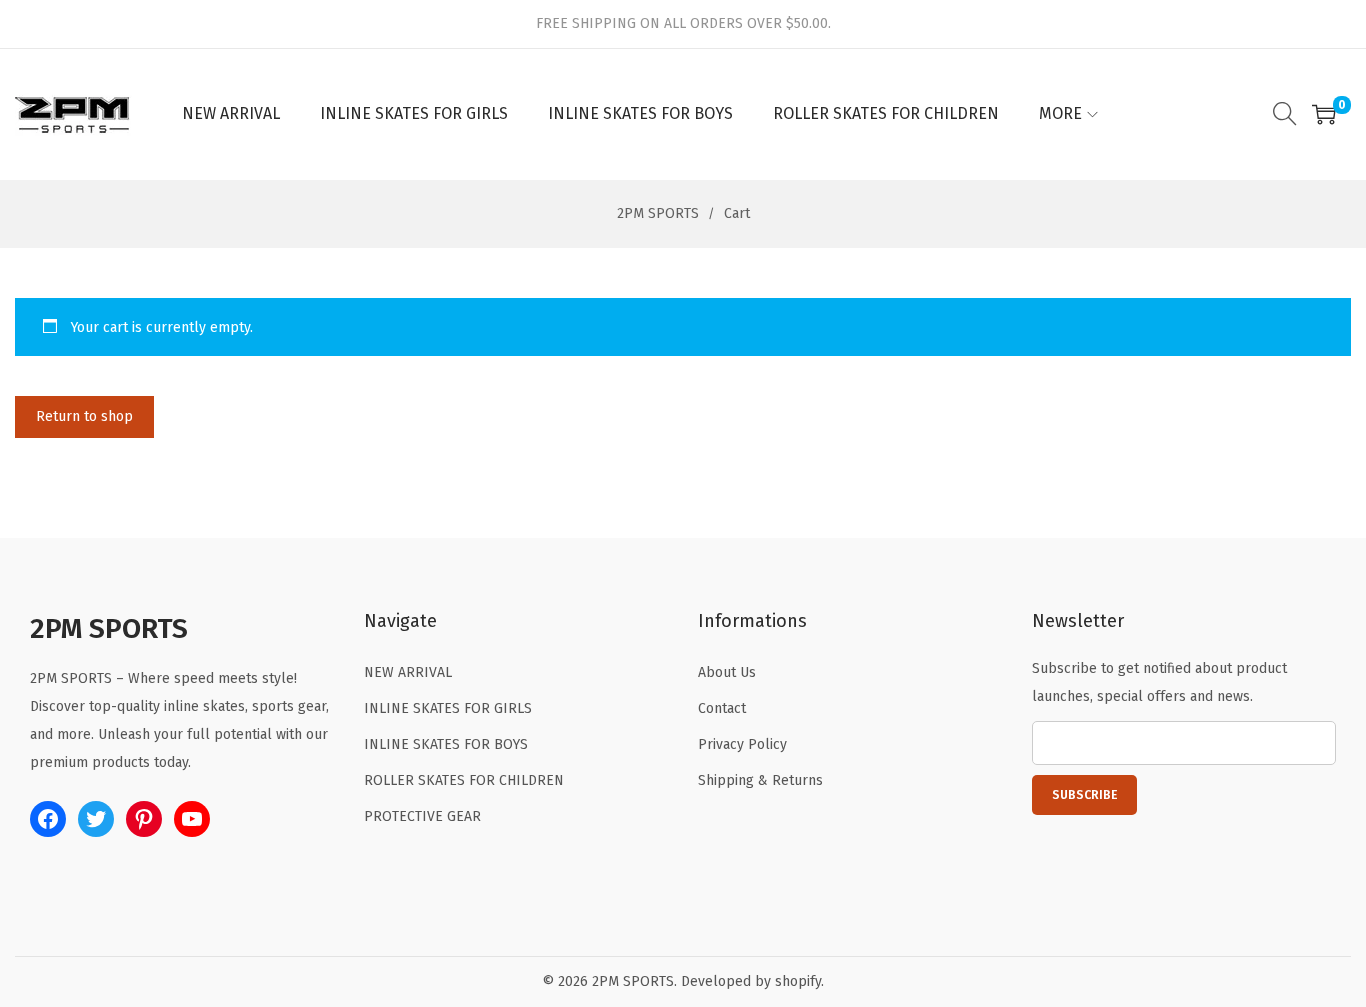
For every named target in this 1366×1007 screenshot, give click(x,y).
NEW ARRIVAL (408, 672)
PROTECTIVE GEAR (422, 816)
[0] (1324, 114)
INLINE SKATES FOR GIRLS (448, 708)
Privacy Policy (742, 744)
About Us (727, 672)
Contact (722, 708)
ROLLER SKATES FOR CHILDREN (464, 780)
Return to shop (84, 416)
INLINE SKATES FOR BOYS (446, 744)
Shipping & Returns (760, 780)
